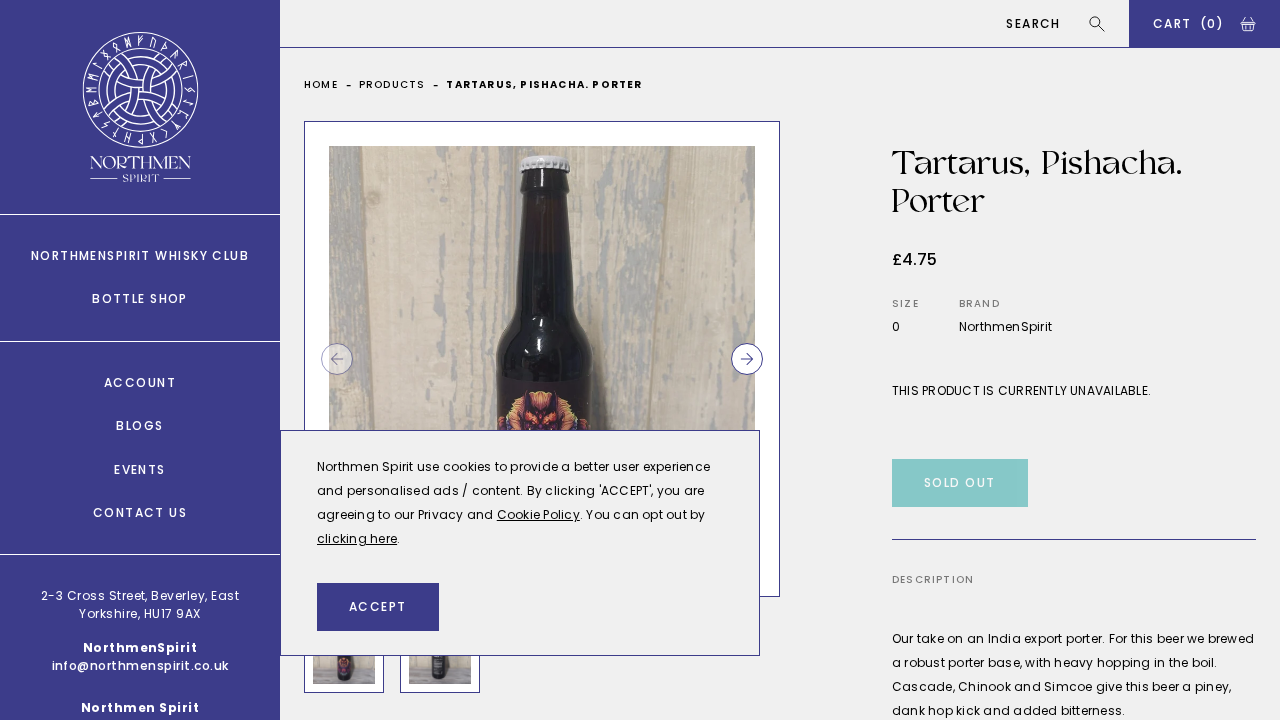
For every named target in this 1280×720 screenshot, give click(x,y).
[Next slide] (747, 359)
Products (392, 84)
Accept (378, 606)
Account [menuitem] (140, 382)
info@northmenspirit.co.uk (140, 665)
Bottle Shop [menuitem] (140, 298)
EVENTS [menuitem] (140, 469)
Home (321, 84)
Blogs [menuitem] (139, 425)
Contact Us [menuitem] (140, 512)
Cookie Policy (538, 514)
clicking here (357, 538)
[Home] (140, 107)
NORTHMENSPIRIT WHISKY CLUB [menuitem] (140, 255)
